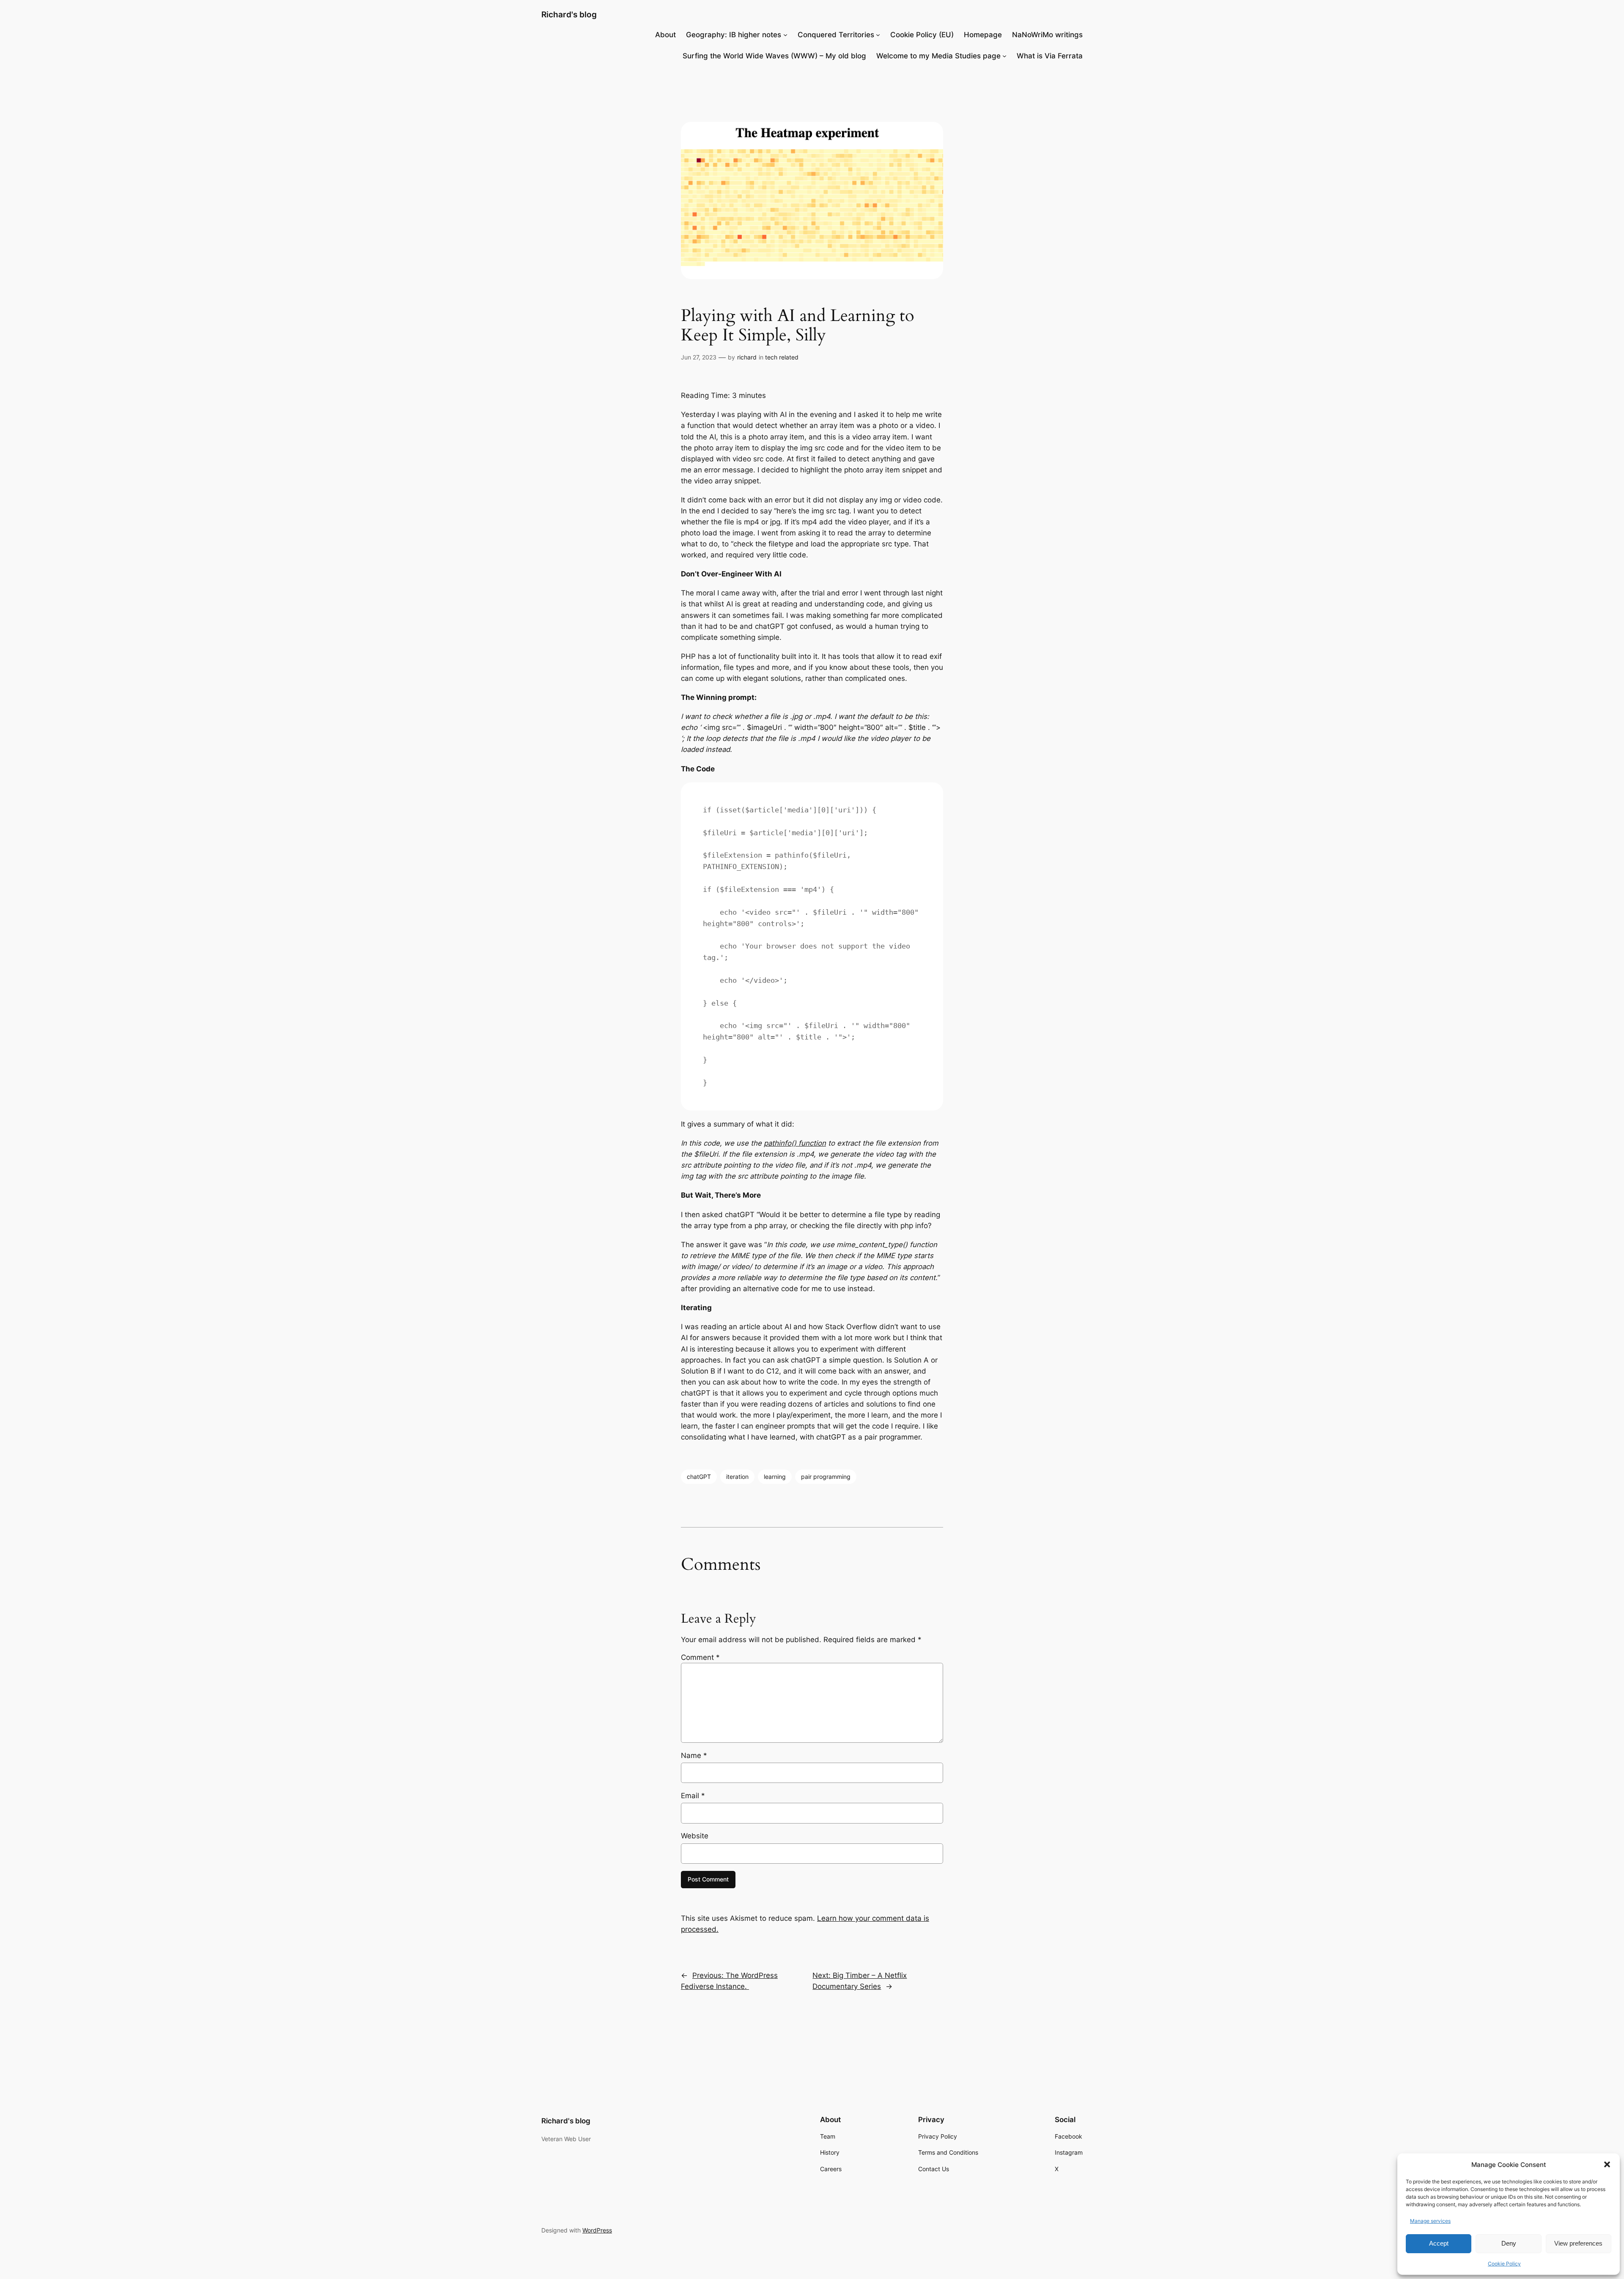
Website (695, 1836)
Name (694, 1755)
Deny (1509, 2243)
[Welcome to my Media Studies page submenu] (1004, 56)
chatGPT (699, 1477)
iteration (737, 1477)
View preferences (1578, 2243)
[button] (1607, 2164)
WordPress (597, 2230)
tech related (782, 357)
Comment (700, 1657)
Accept (1439, 2243)
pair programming (826, 1477)
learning (775, 1477)
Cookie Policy (1504, 2264)
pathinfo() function (795, 1143)
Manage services (1430, 2221)
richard (747, 357)
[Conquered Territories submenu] (878, 35)
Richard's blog (569, 14)
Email (693, 1796)
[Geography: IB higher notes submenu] (785, 35)
